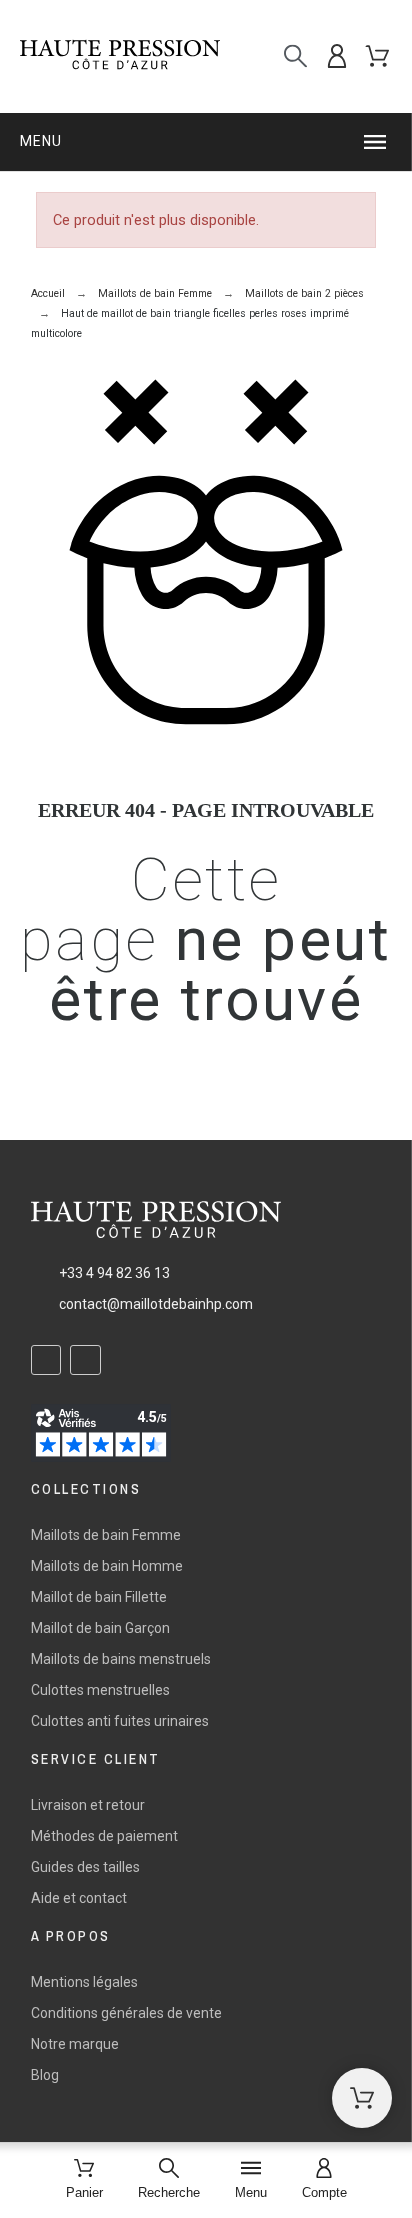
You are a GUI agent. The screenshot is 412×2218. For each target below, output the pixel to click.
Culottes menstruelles (100, 1690)
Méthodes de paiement (104, 1836)
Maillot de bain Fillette (99, 1597)
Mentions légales (84, 1982)
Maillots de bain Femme (106, 1535)
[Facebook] (46, 1360)
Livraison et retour (88, 1805)
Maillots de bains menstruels (121, 1659)
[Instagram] (85, 1360)
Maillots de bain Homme (107, 1566)
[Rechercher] (295, 56)
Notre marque (75, 2044)
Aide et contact (79, 1898)
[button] (206, 142)
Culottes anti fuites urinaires (120, 1721)
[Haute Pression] (120, 56)
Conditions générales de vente (126, 2013)
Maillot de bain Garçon (100, 1628)
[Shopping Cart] (362, 2098)
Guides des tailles (85, 1867)
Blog (45, 2075)
